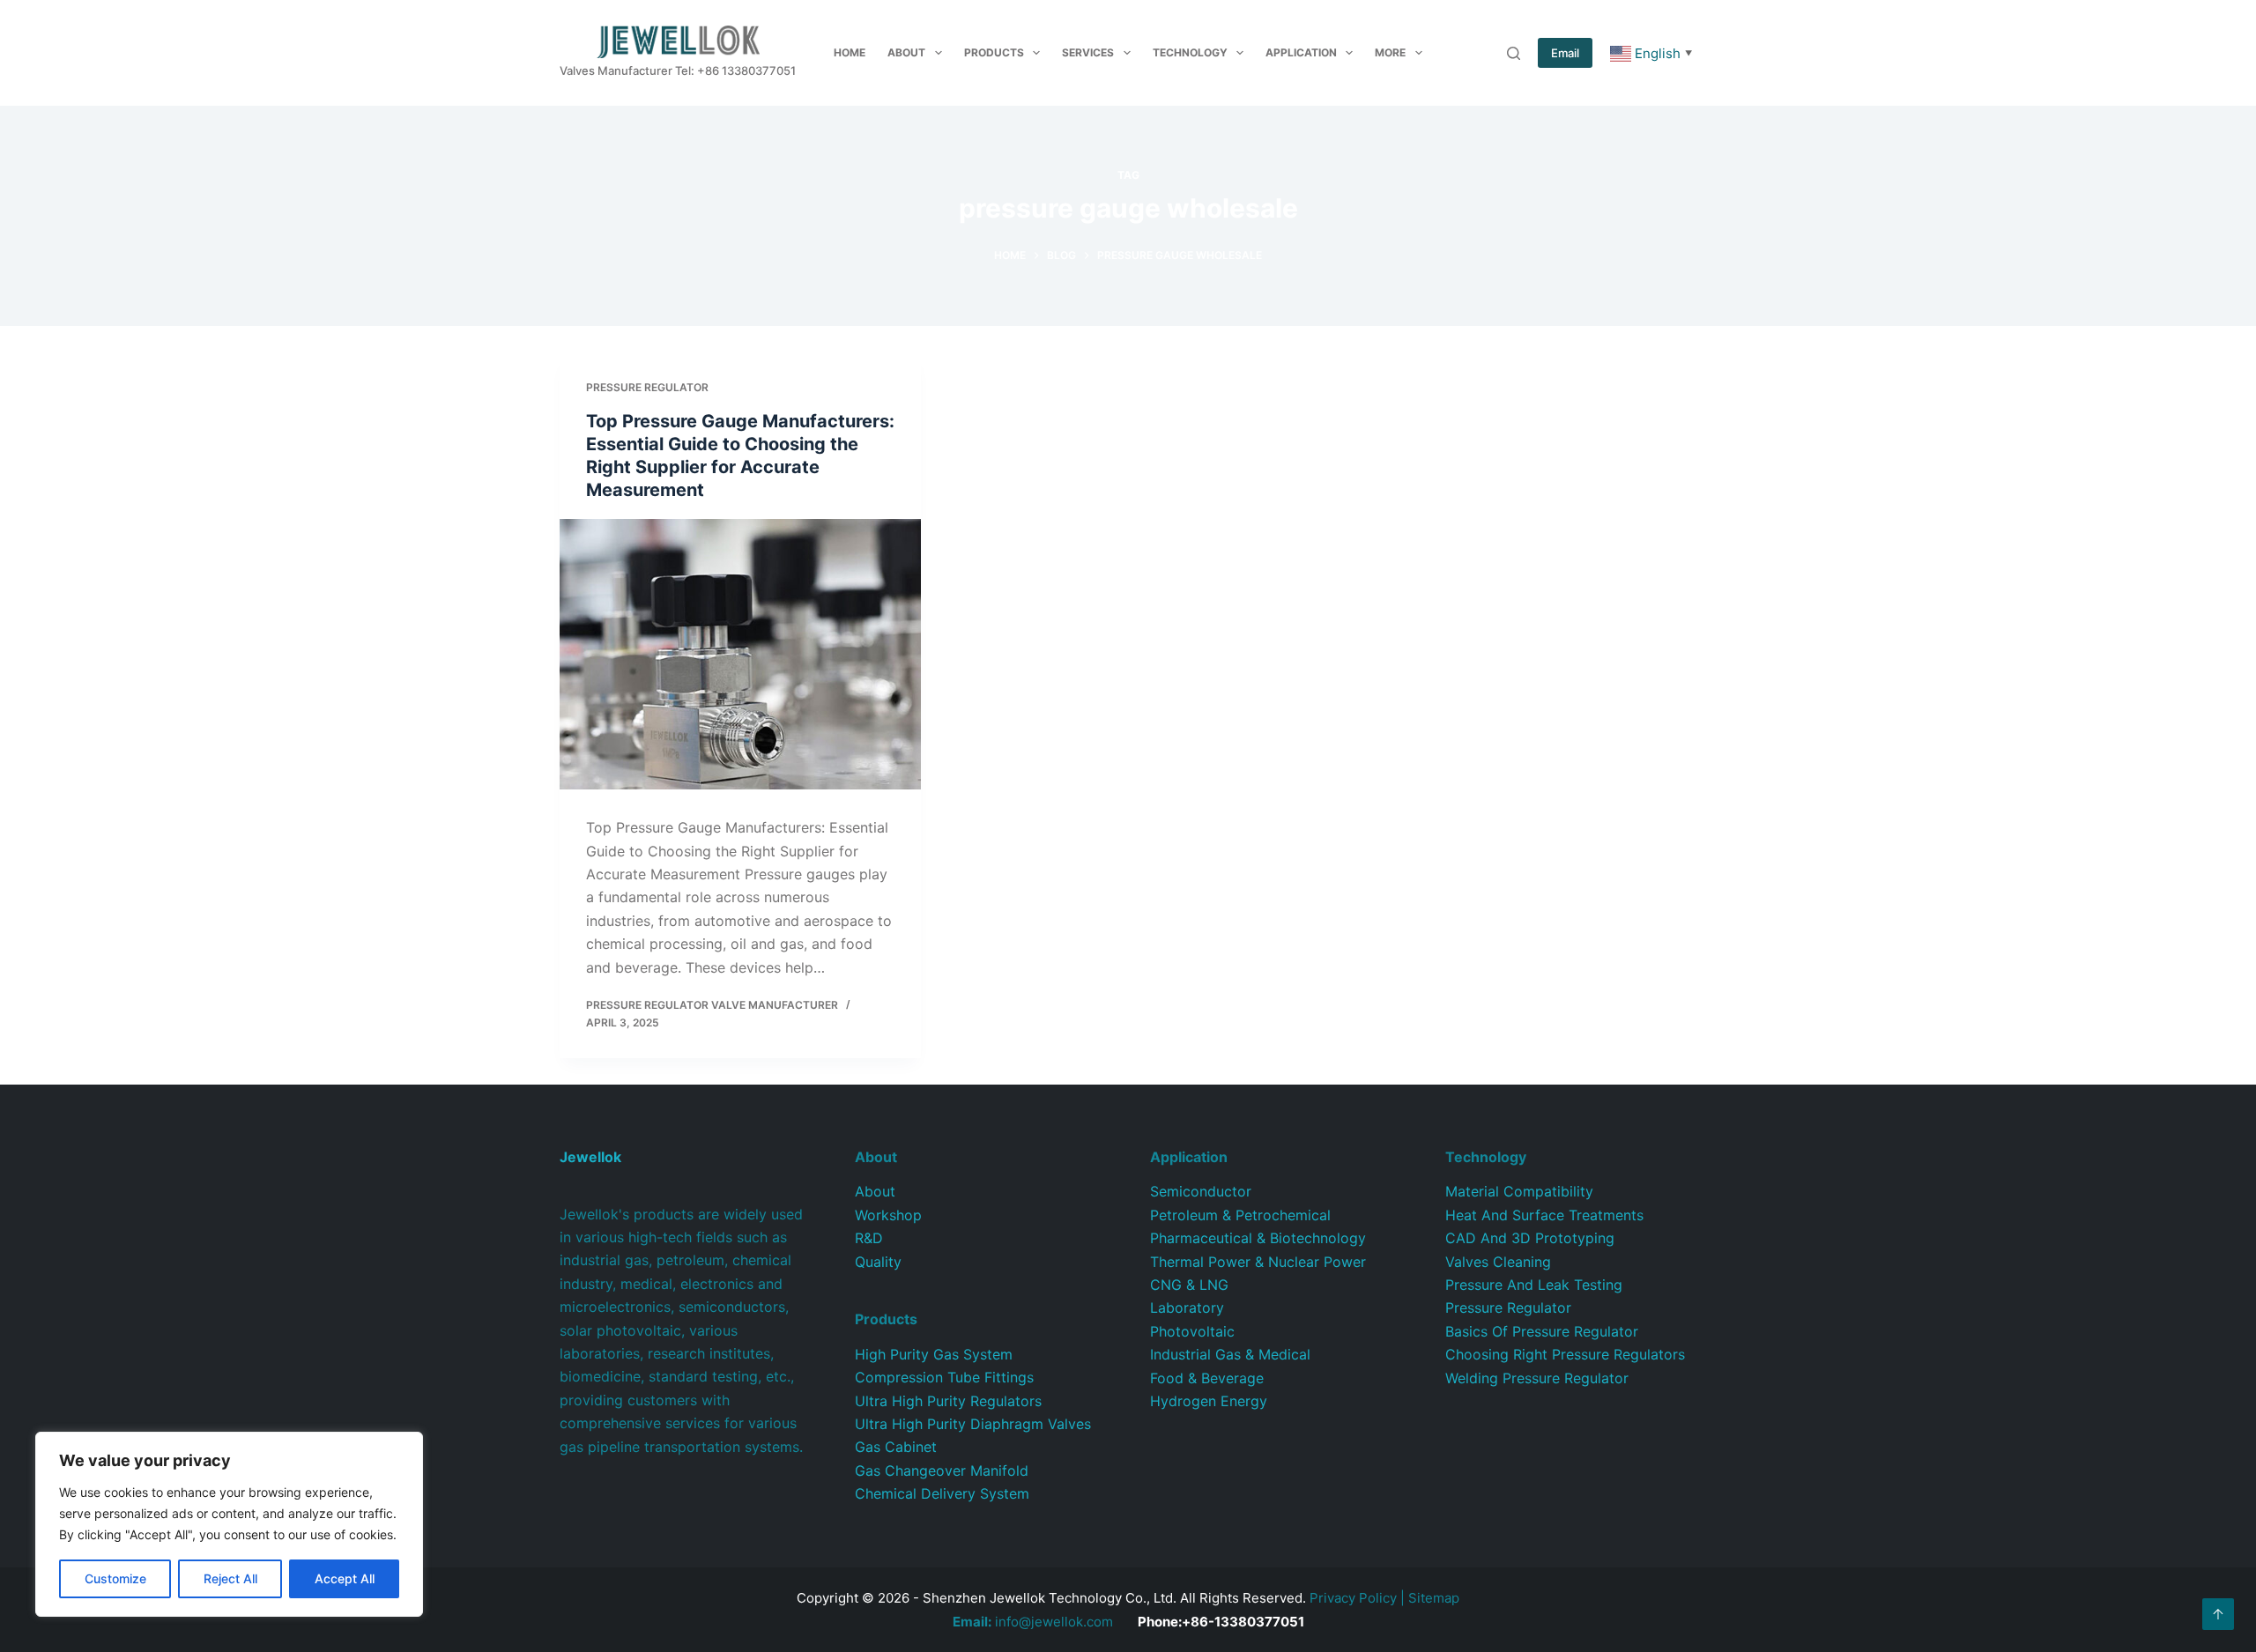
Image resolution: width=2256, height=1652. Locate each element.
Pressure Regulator (647, 387)
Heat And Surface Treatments (1544, 1215)
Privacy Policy (1353, 1598)
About (906, 52)
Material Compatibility (1519, 1191)
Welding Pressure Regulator (1537, 1378)
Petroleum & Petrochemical (1240, 1215)
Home (850, 52)
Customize (115, 1578)
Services (1088, 52)
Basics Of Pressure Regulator (1542, 1331)
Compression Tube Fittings (944, 1377)
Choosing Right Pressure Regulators (1565, 1354)
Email (1565, 53)
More (1390, 52)
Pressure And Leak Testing (1534, 1285)
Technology (1190, 52)
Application (1301, 52)
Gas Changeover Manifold (942, 1471)
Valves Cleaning (1498, 1262)
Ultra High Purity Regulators (948, 1401)
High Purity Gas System (934, 1354)
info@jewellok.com (1033, 1622)
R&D (869, 1238)
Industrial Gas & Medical (1230, 1354)
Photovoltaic (1192, 1331)
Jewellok (590, 1157)
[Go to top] (2218, 1614)
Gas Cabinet (896, 1447)
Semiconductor (1201, 1191)
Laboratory (1187, 1308)
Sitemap (1434, 1598)
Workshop (888, 1215)
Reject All (230, 1578)
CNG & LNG (1189, 1285)
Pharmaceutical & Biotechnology (1258, 1238)
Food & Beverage (1207, 1378)
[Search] (1514, 53)
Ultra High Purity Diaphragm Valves (973, 1424)
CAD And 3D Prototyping (1530, 1238)
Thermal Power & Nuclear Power (1258, 1262)
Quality (878, 1262)
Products (994, 52)
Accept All (345, 1578)
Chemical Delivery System (942, 1493)
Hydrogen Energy (1209, 1401)
